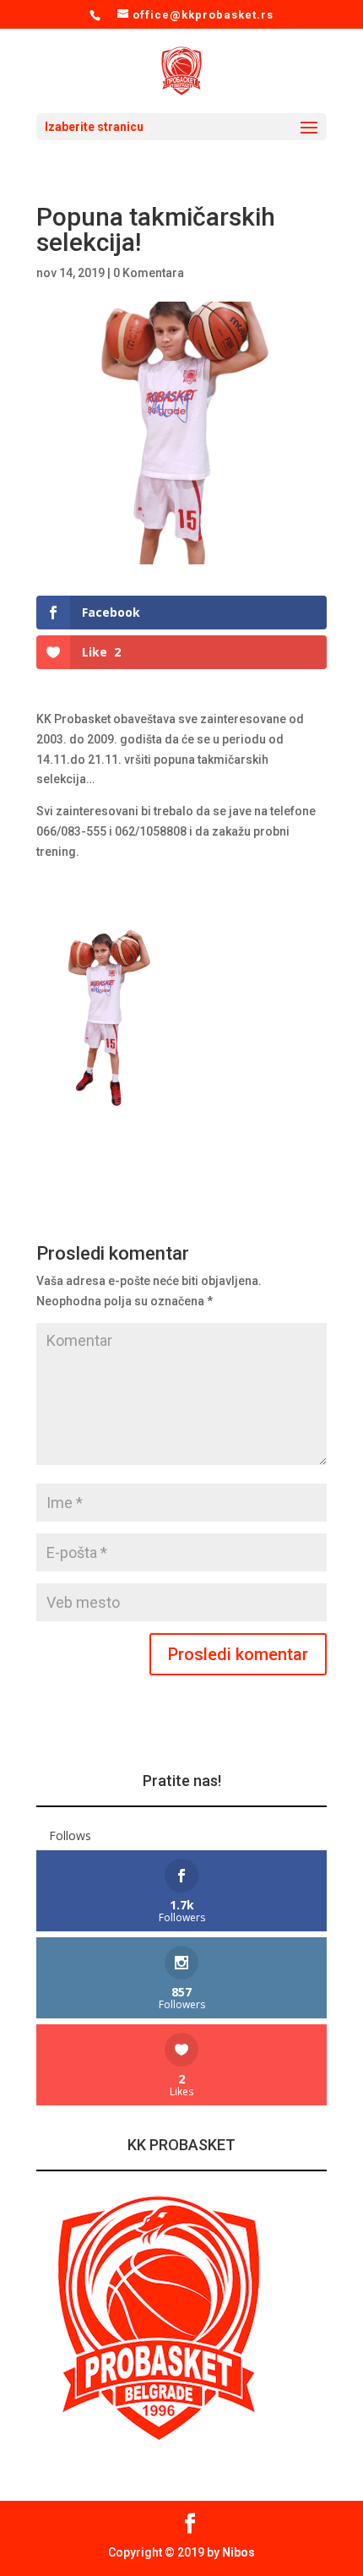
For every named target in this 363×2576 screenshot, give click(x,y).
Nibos (238, 2552)
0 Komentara (149, 273)
